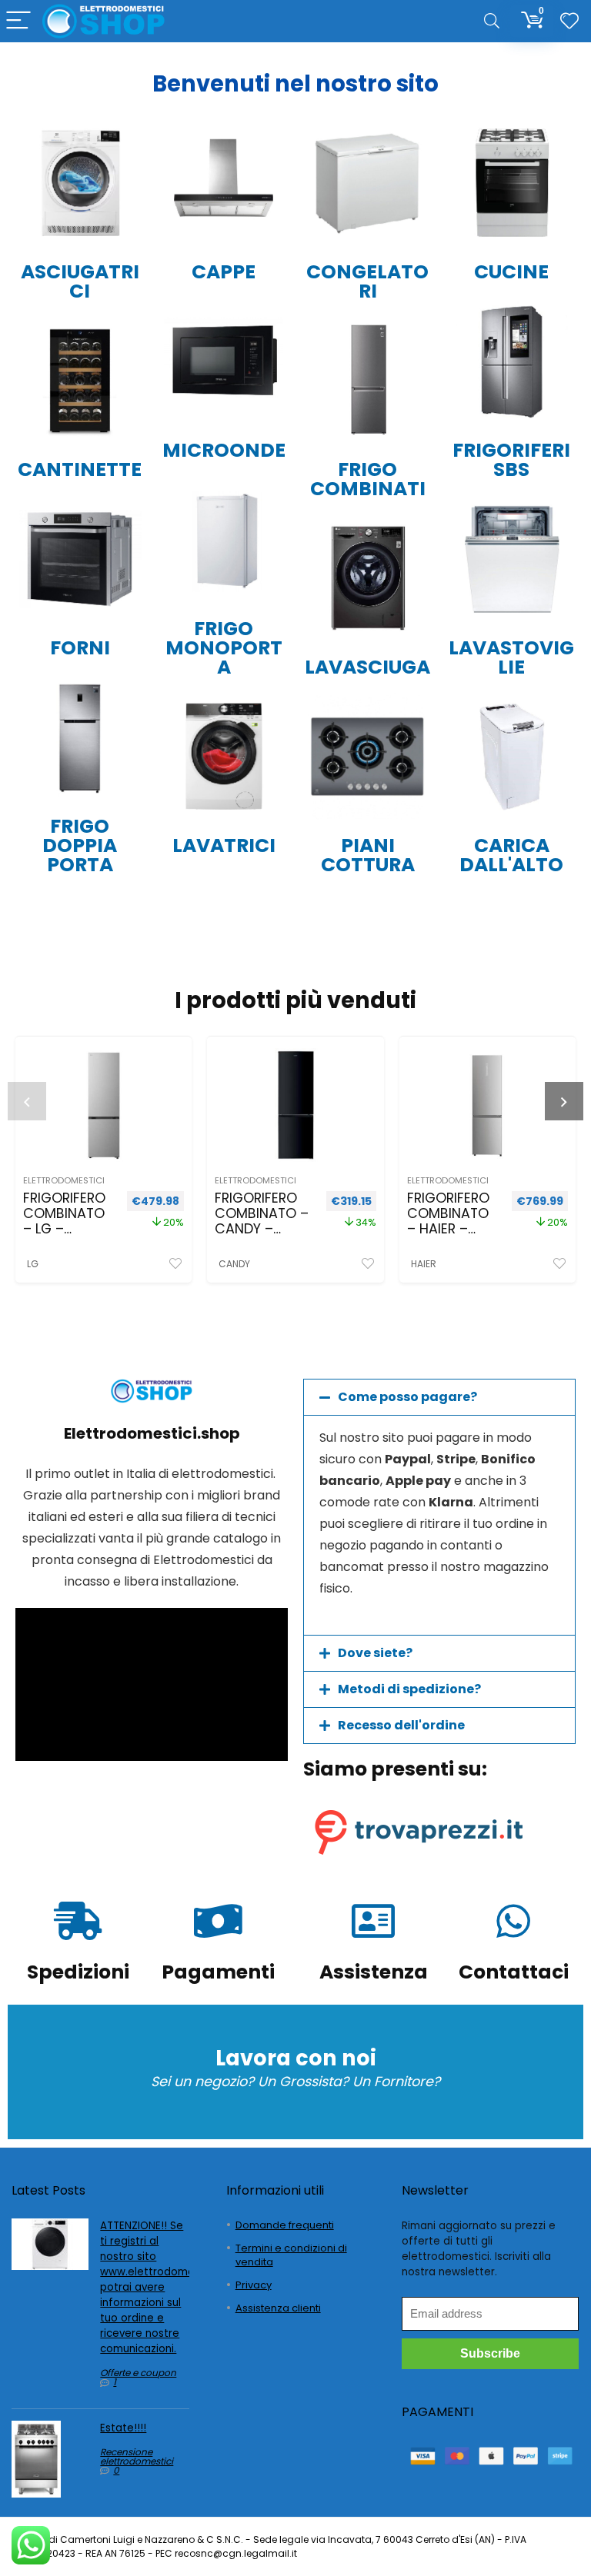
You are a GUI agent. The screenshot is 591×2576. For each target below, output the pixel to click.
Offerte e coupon (138, 2373)
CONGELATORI (367, 281)
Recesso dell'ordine (401, 1725)
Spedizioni (78, 1972)
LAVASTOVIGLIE (511, 657)
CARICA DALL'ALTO (511, 855)
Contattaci (514, 1972)
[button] (439, 1397)
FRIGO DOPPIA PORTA (80, 845)
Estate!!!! (123, 2428)
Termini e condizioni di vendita (291, 2255)
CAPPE (224, 272)
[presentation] (27, 1101)
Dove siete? (375, 1653)
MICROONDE (224, 450)
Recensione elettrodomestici (137, 2456)
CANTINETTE (80, 469)
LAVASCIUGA (367, 667)
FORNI (80, 648)
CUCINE (511, 272)
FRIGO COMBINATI (368, 479)
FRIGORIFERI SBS (511, 460)
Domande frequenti (285, 2225)
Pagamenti (218, 1972)
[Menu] (18, 21)
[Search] (492, 21)
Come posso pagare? (407, 1397)
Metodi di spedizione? (409, 1689)
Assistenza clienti (278, 2308)
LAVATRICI (224, 845)
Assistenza (374, 1972)
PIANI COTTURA (368, 855)
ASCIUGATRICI (80, 281)
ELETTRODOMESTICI (64, 1180)
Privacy (254, 2285)
